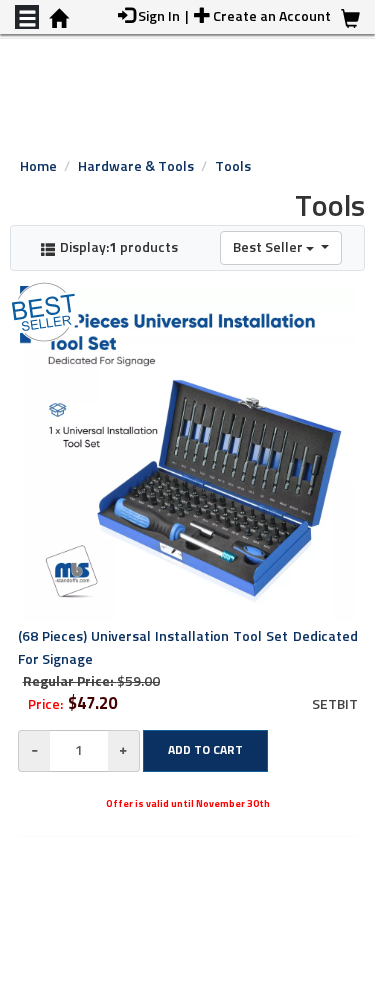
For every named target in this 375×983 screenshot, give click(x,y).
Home (38, 167)
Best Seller (269, 248)
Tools (233, 167)
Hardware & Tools (136, 167)
